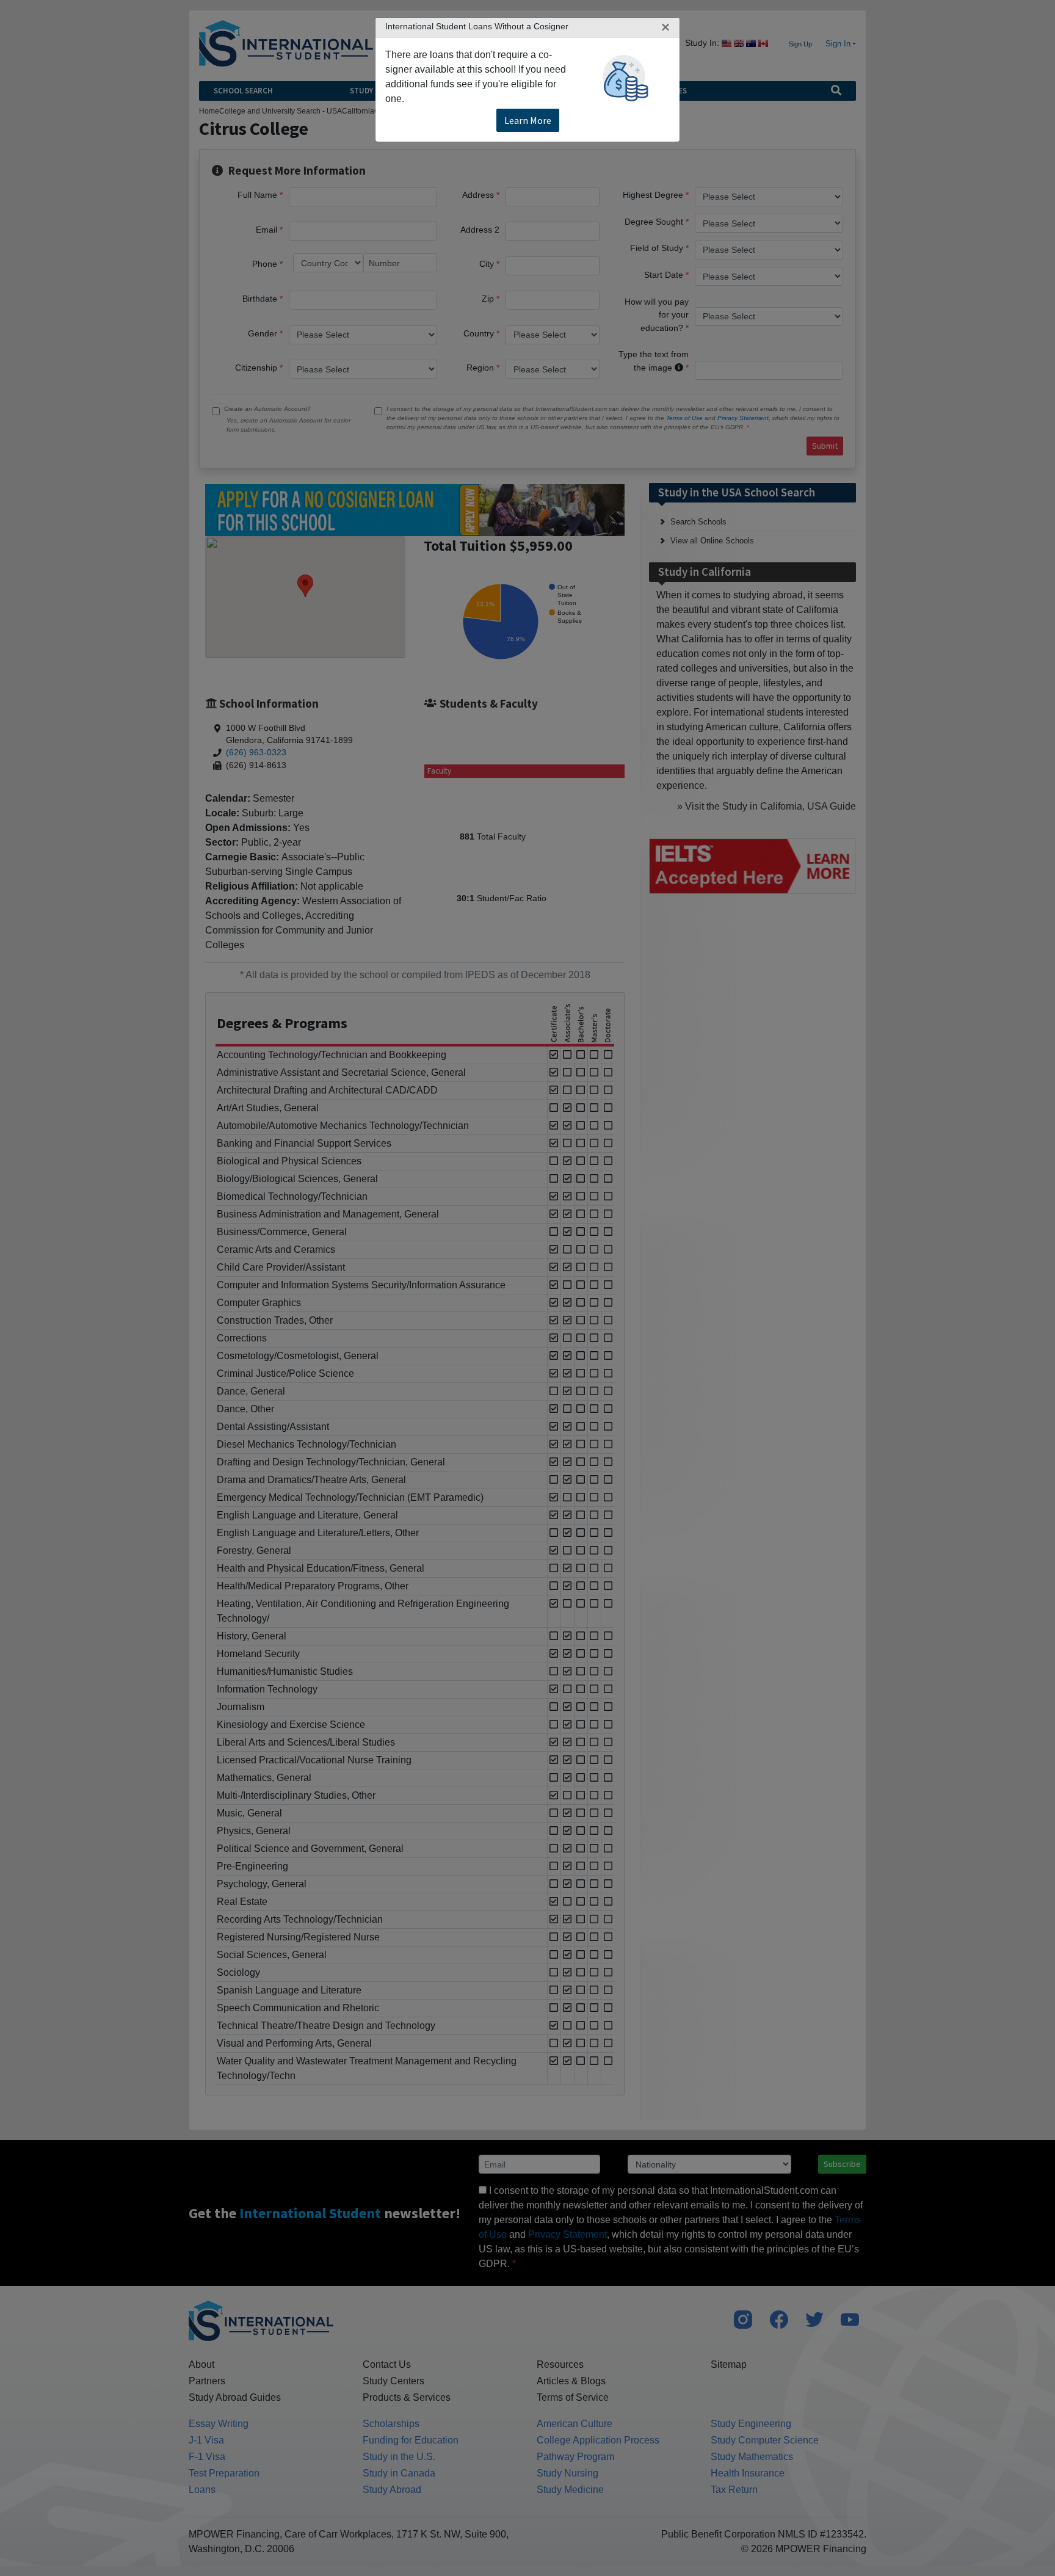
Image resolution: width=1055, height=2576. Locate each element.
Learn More (528, 120)
